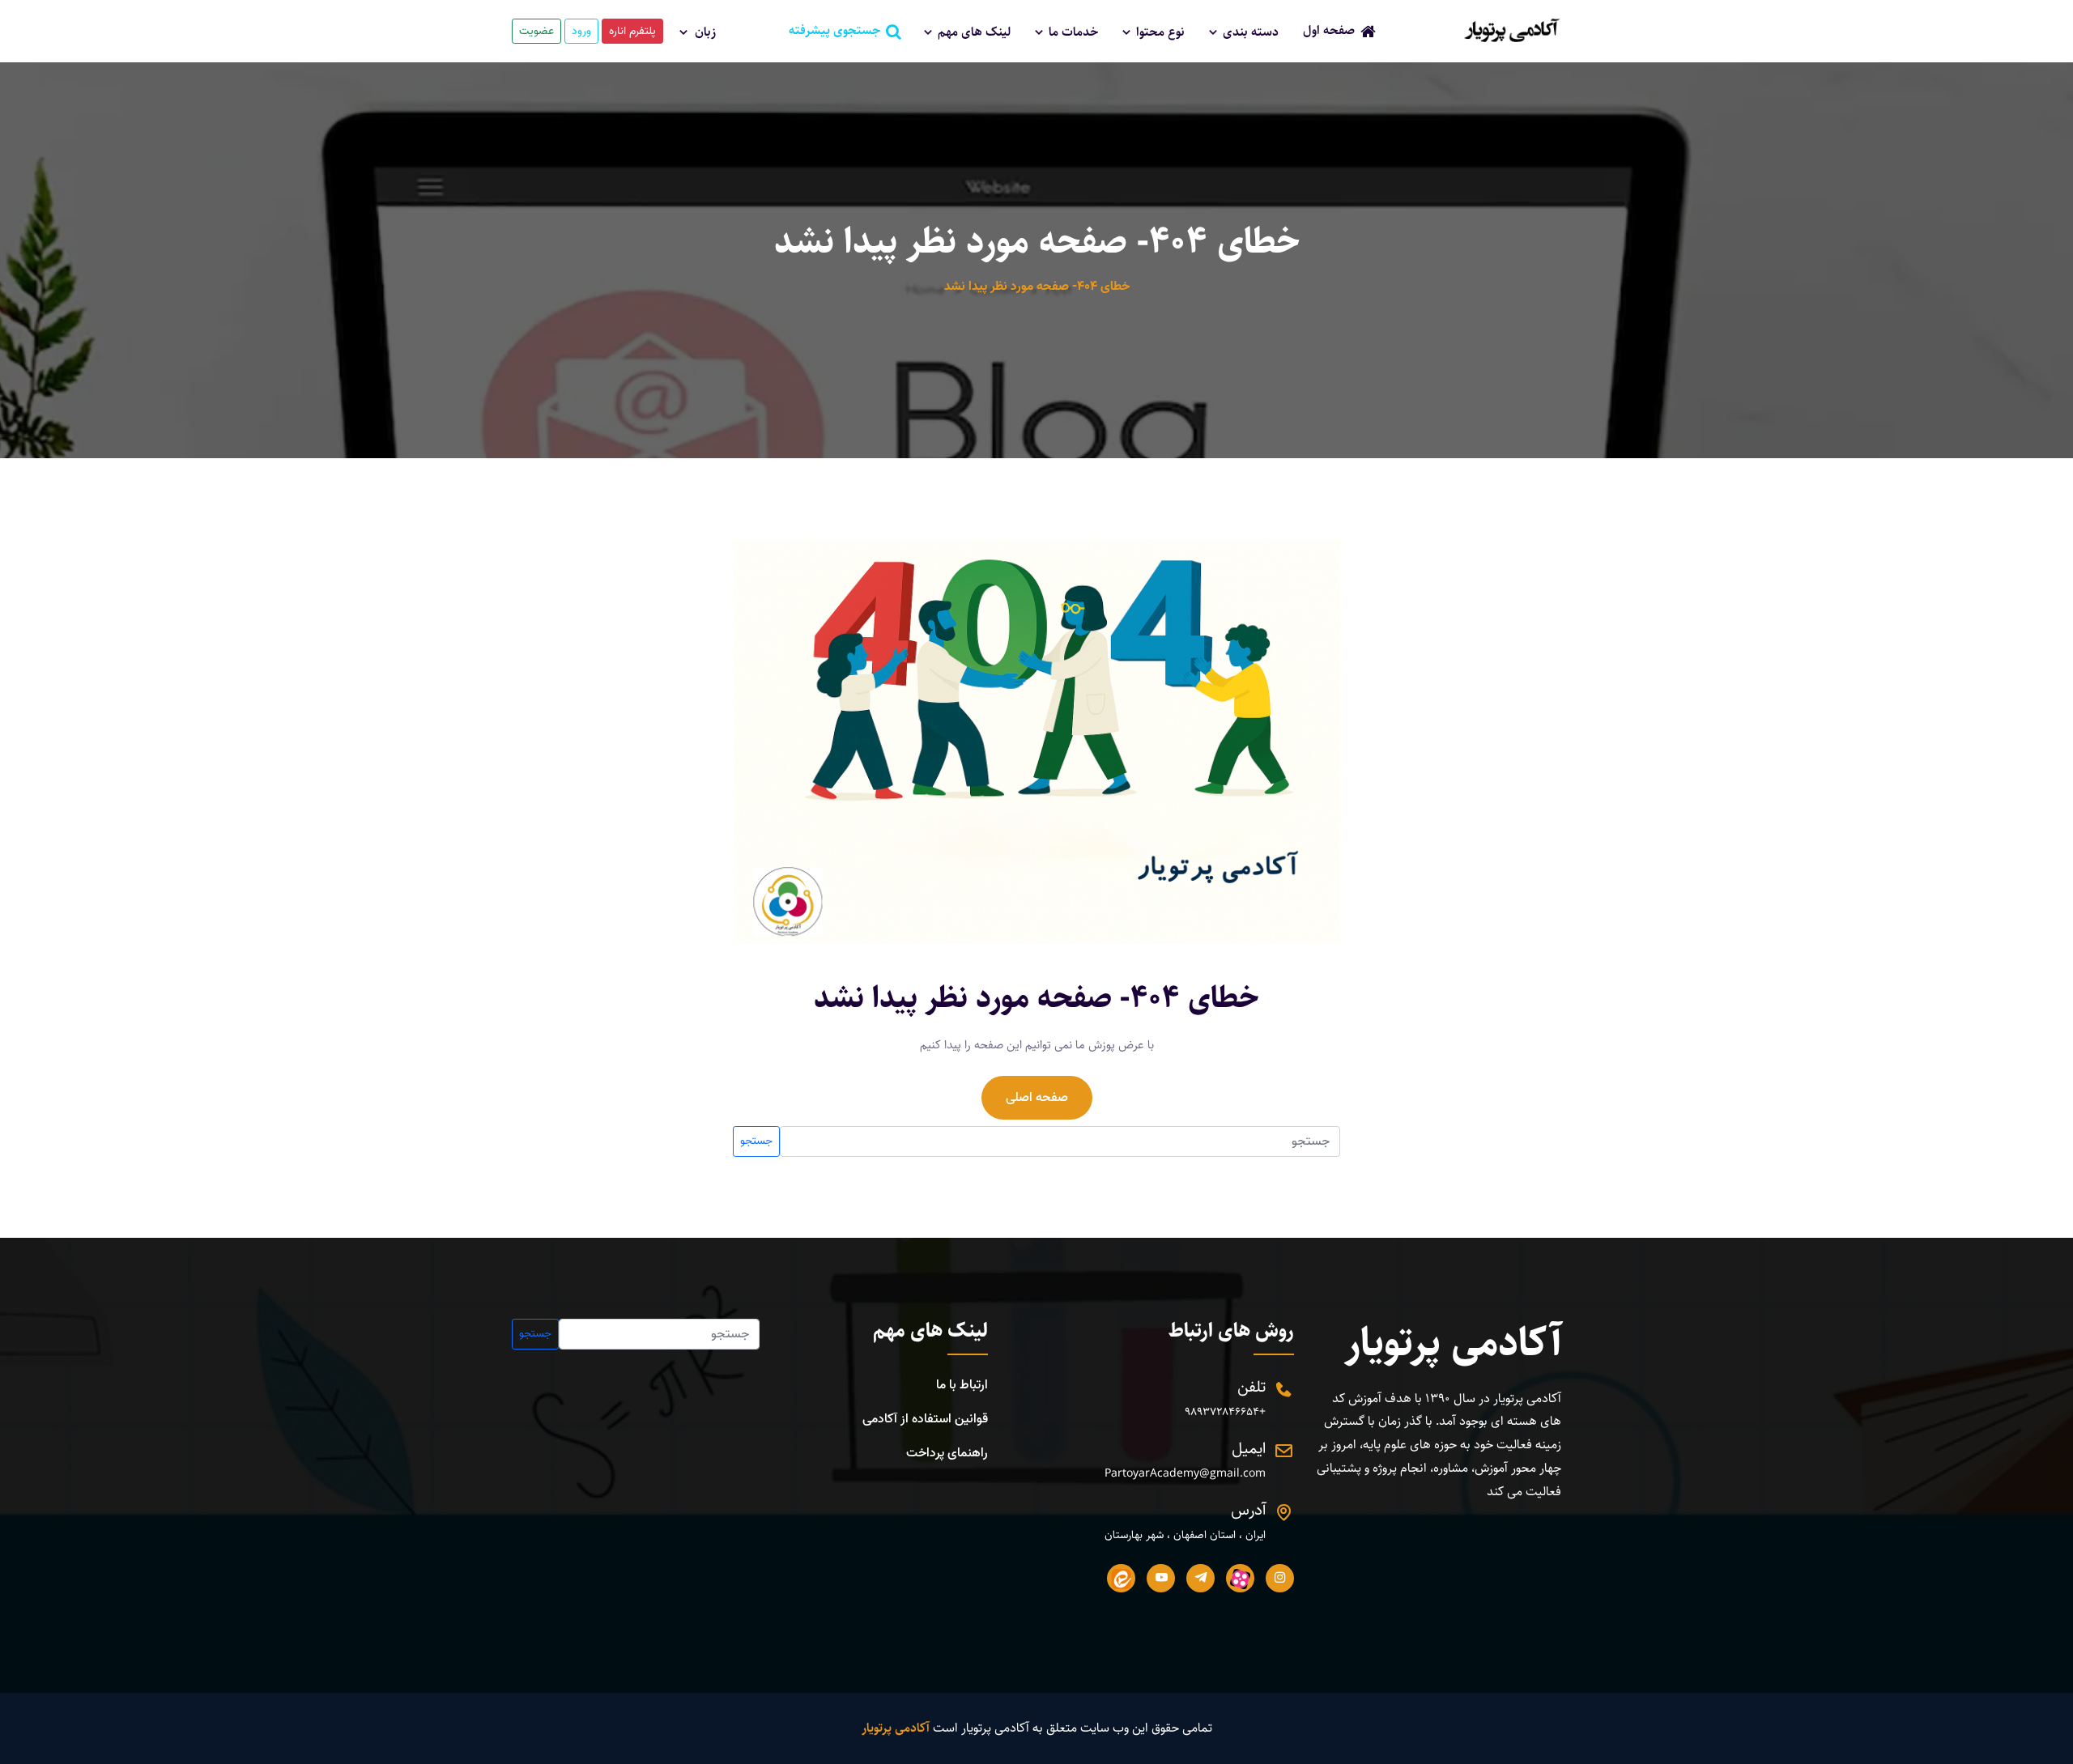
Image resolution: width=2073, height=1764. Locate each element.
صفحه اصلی (1037, 1098)
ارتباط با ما (962, 1385)
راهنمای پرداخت (947, 1453)
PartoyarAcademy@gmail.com (1185, 1474)
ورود (581, 31)
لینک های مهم (973, 32)
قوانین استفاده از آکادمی (925, 1419)
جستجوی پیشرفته (839, 30)
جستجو (756, 1141)
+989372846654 (1225, 1412)
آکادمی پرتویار (1453, 1343)
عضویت (536, 31)
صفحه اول (1334, 30)
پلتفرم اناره (632, 31)
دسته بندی (1249, 32)
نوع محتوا (1159, 32)
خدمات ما (1072, 32)
